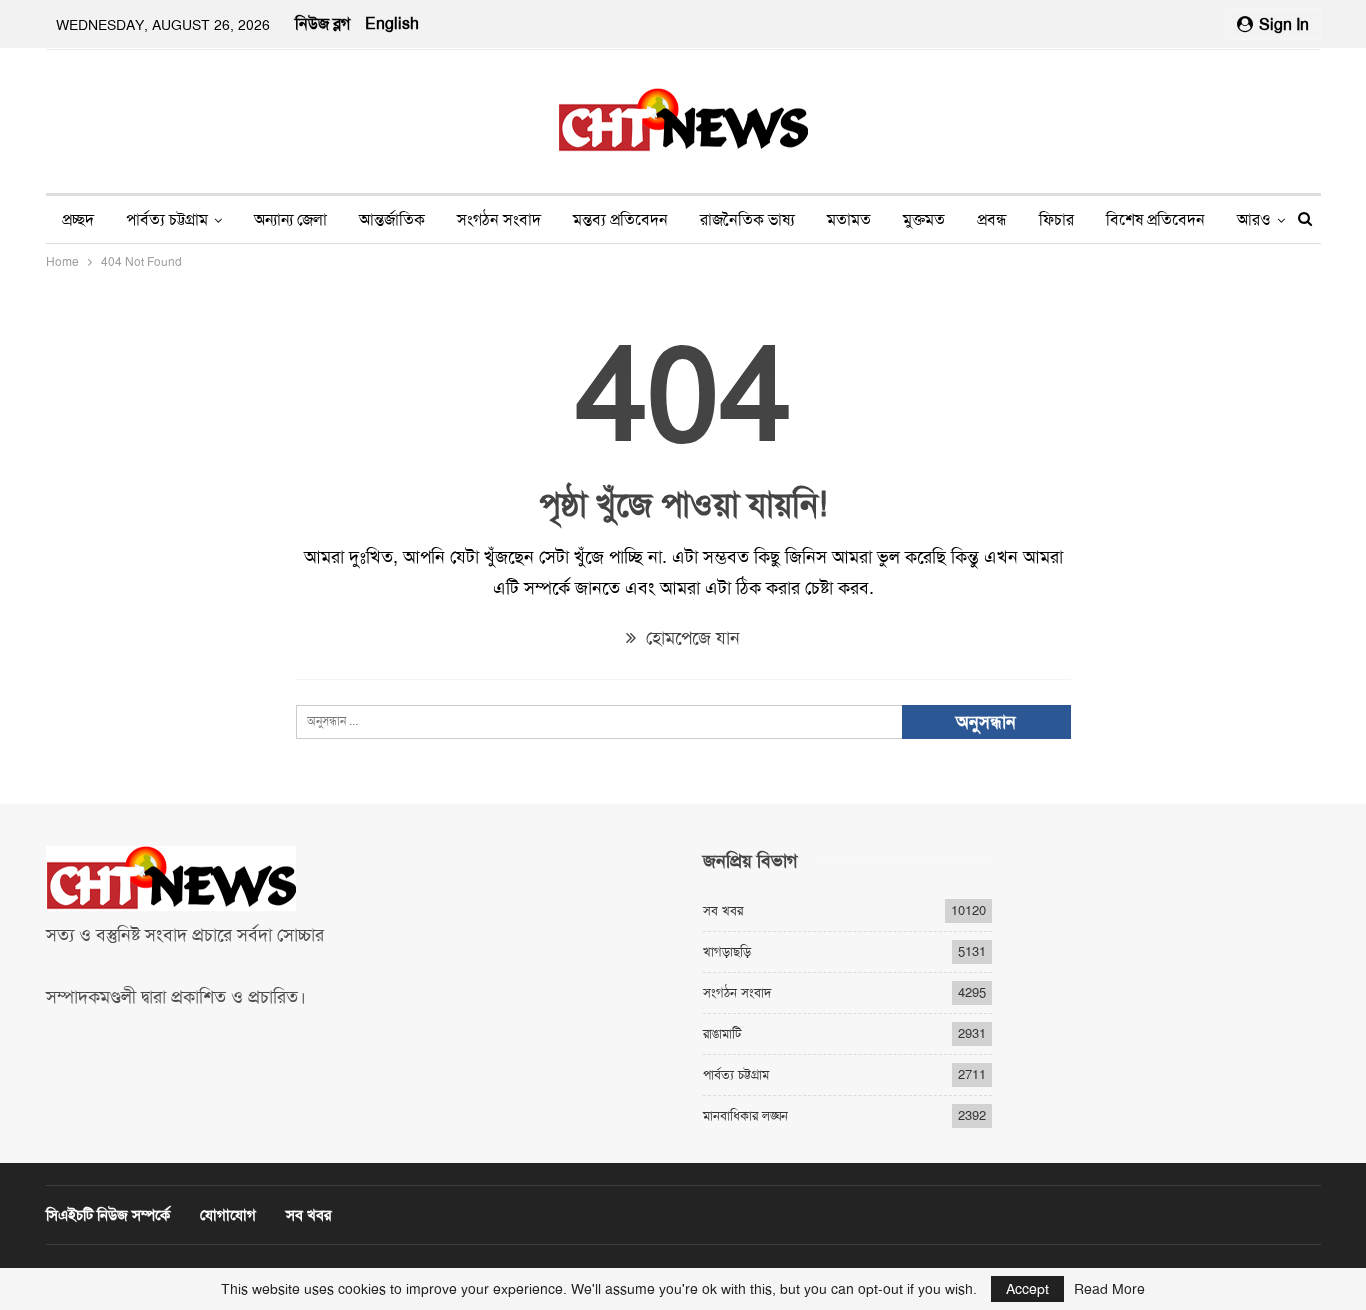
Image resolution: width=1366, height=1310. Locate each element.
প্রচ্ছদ (78, 219)
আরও (1254, 219)
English (392, 23)
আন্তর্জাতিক (392, 219)
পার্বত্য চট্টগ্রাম (167, 219)
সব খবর (723, 910)
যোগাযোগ (228, 1215)
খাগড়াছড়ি (727, 951)
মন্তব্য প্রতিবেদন (620, 219)
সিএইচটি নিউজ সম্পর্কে (108, 1215)
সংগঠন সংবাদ (499, 219)
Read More (1109, 1289)
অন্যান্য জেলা (290, 219)
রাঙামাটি (722, 1033)
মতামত (849, 219)
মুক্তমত (924, 219)
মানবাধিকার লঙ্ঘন (745, 1115)
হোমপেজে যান (690, 638)
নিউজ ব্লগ (322, 23)
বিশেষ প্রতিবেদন (1155, 219)
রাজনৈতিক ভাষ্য (747, 219)
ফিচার (1056, 219)
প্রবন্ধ (992, 219)
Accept (1027, 1289)
